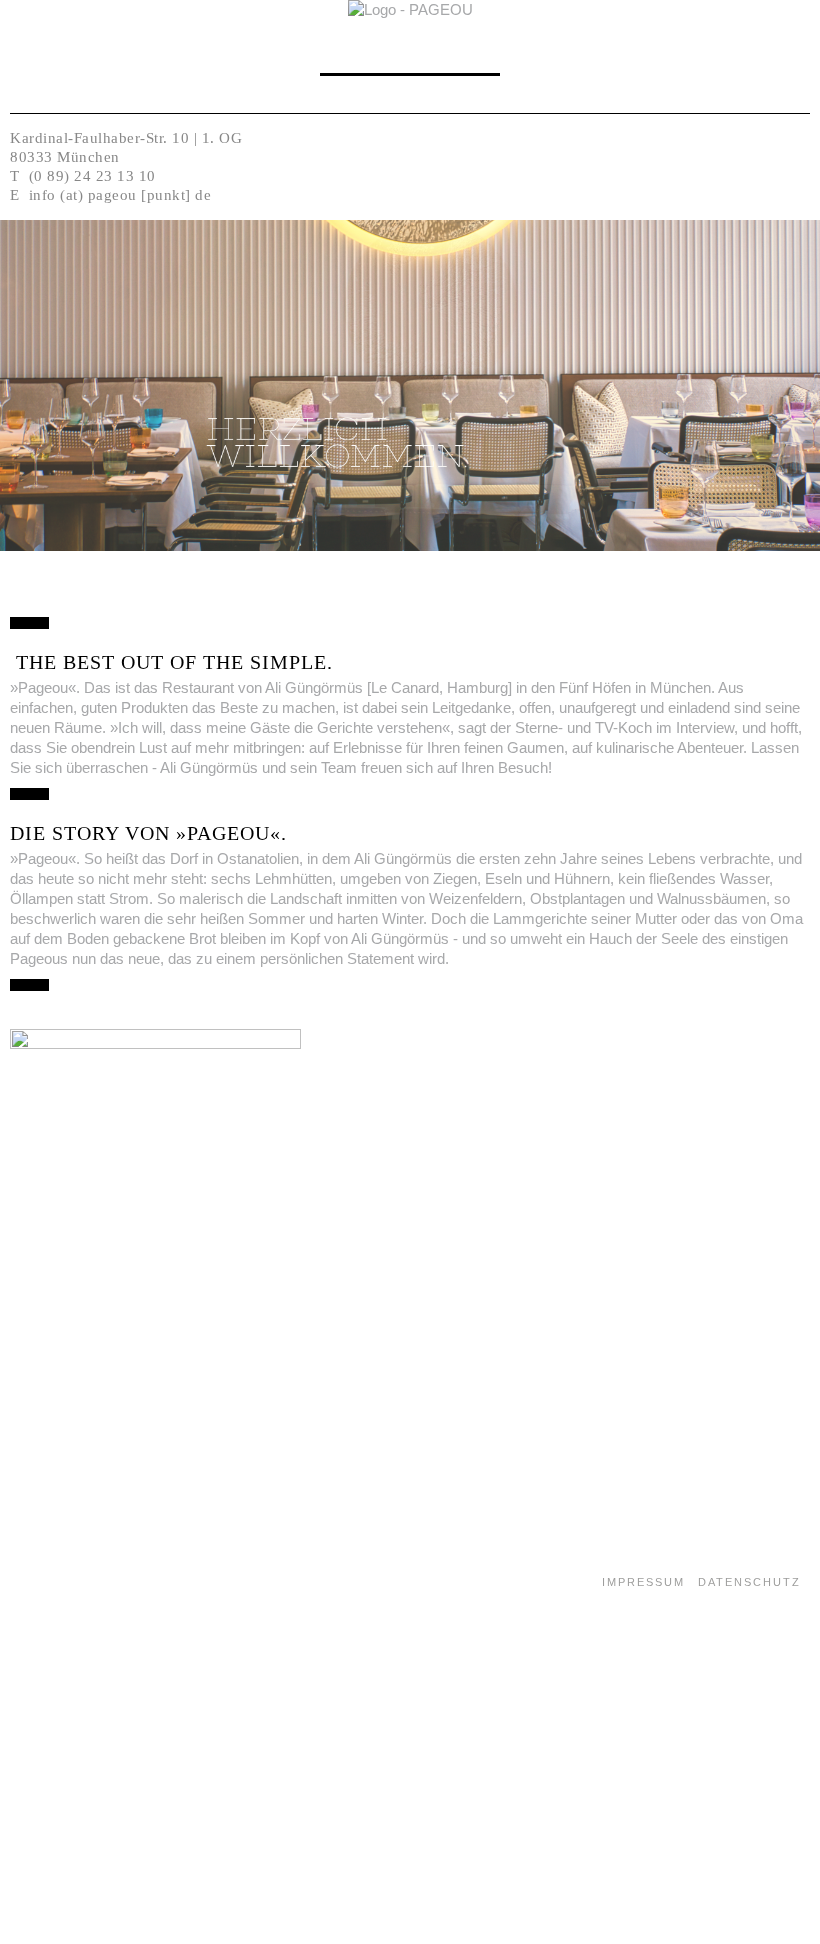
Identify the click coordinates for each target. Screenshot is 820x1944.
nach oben (57, 1497)
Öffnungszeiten (410, 86)
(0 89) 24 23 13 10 (92, 176)
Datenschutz (749, 1582)
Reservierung (410, 59)
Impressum (643, 1582)
